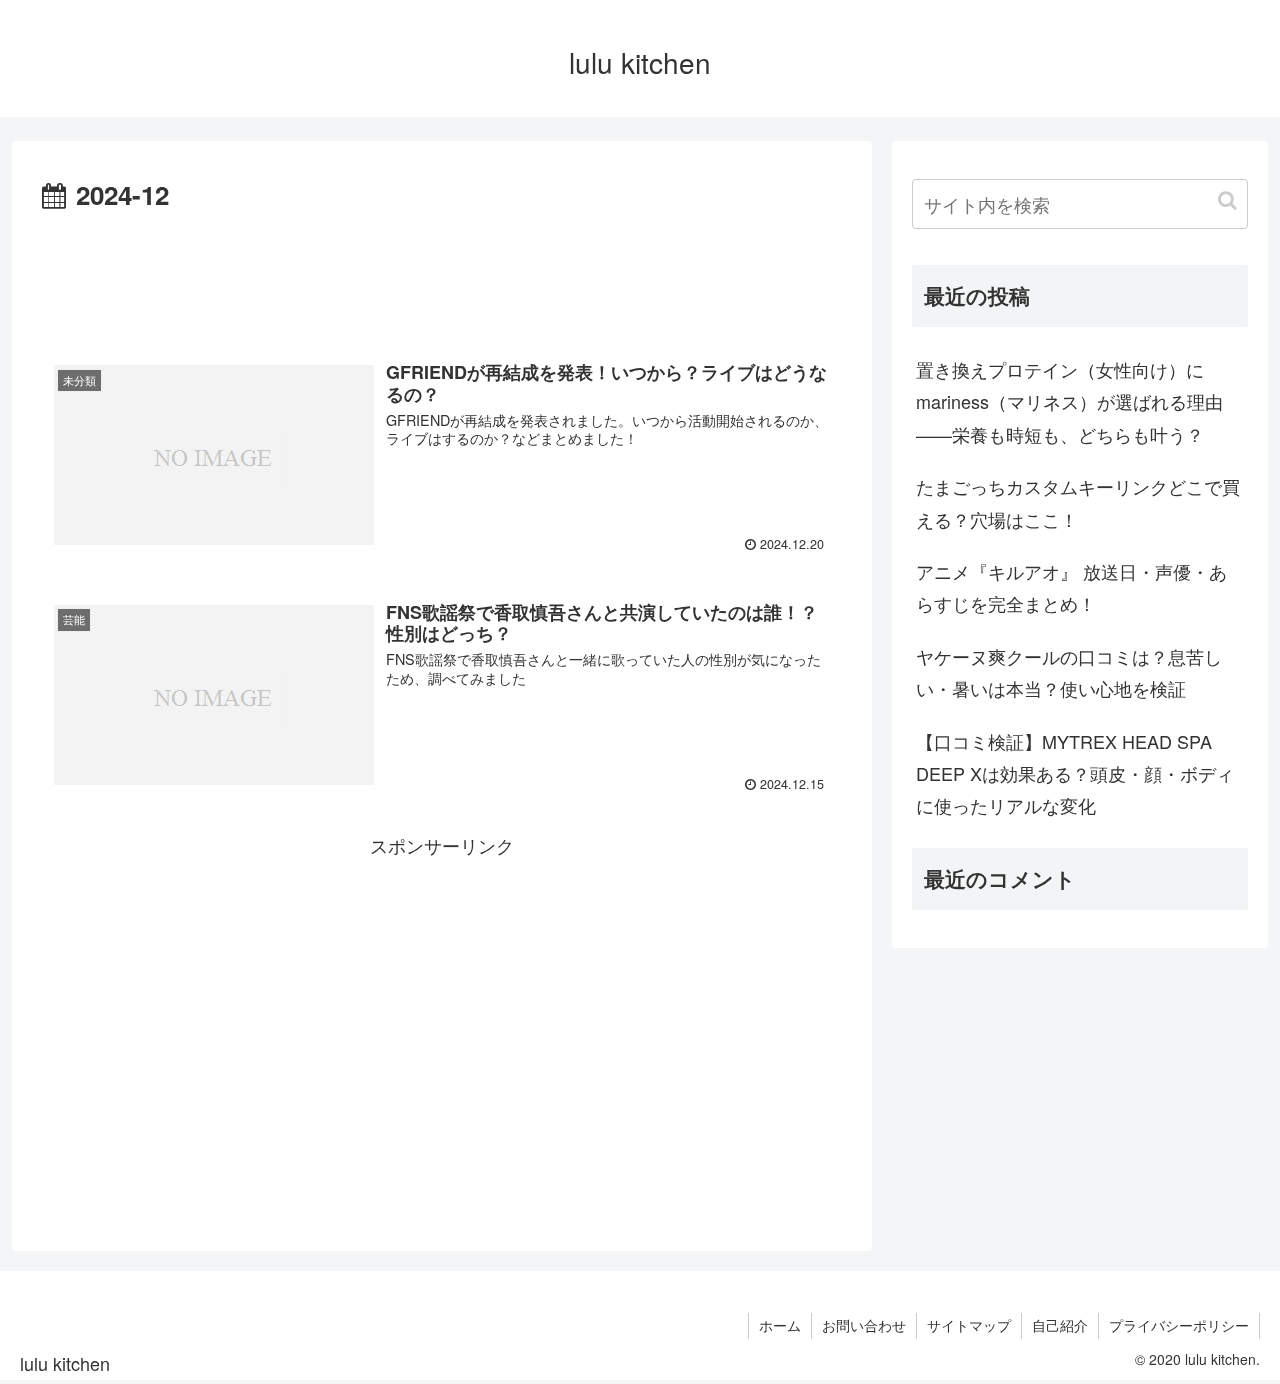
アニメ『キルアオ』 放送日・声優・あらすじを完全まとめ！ (1071, 587)
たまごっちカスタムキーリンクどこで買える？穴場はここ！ (1078, 502)
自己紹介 (1060, 1325)
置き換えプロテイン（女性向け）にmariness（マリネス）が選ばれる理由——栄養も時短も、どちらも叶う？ (1069, 401)
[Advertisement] (442, 273)
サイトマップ (969, 1325)
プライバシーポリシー (1179, 1325)
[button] (1227, 200)
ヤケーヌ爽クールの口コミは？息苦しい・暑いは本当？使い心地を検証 (1069, 672)
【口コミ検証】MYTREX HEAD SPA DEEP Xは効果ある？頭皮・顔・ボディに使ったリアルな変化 (1075, 773)
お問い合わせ (864, 1325)
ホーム (780, 1325)
